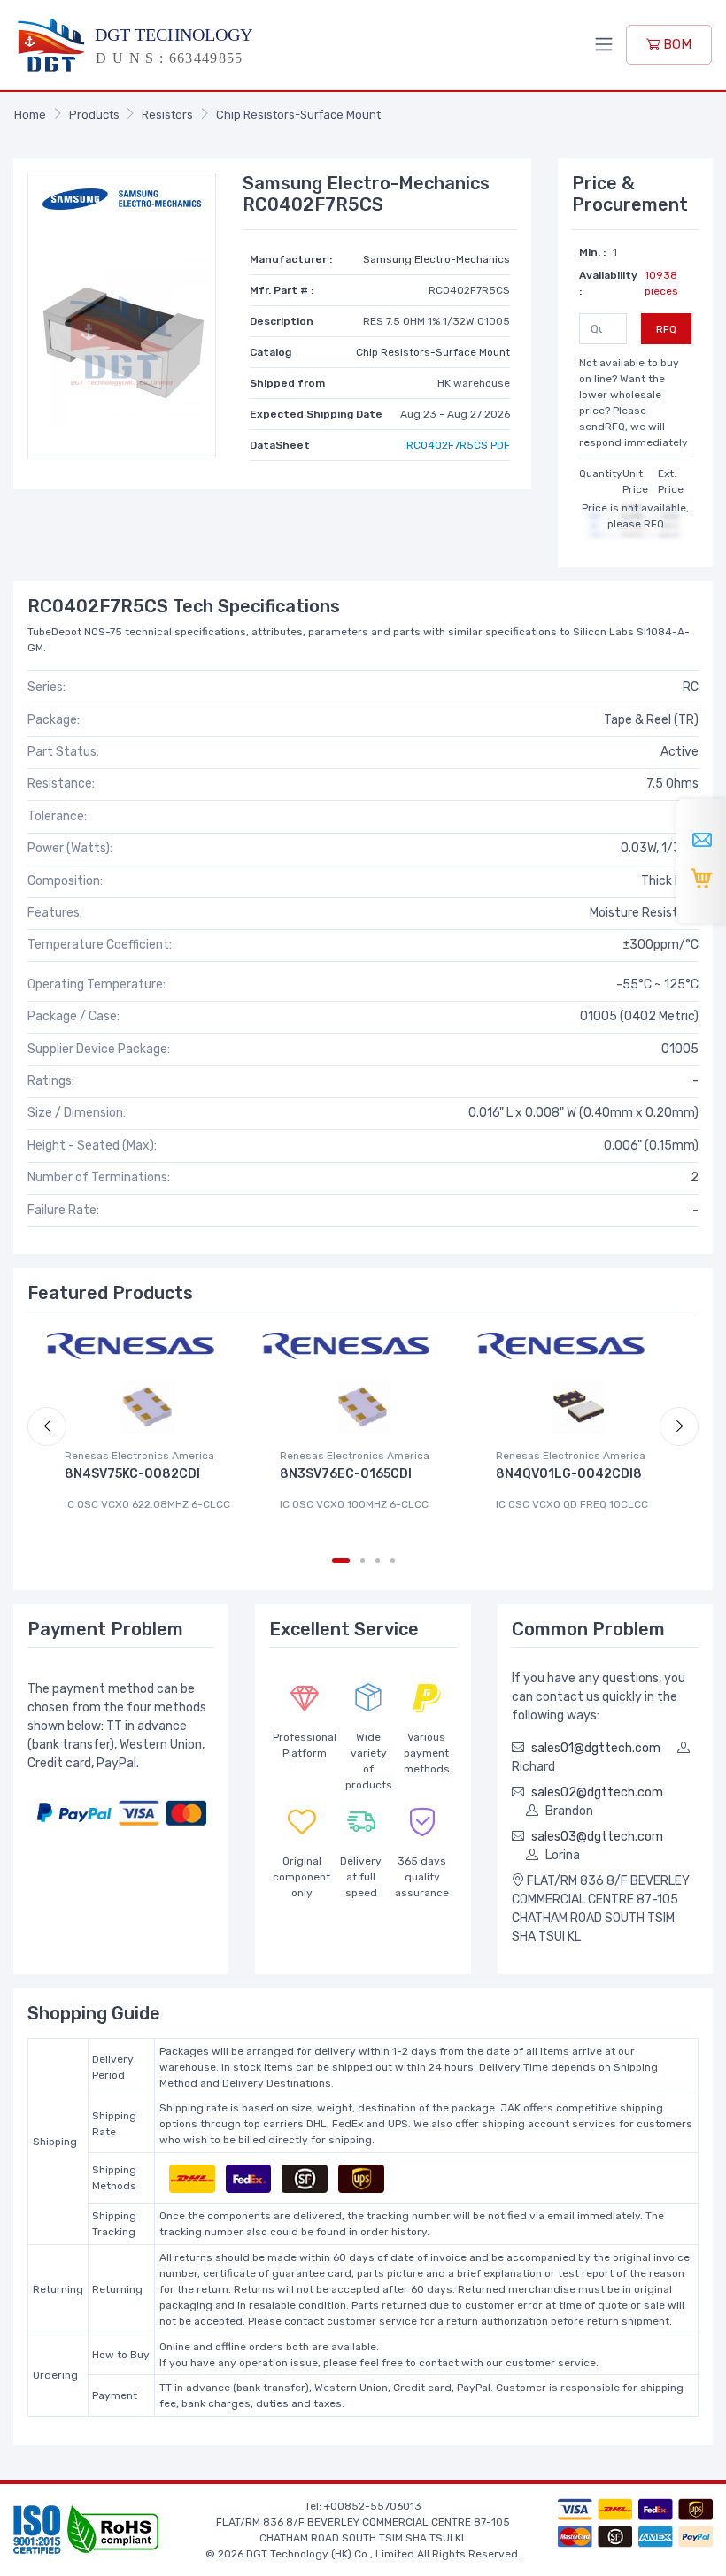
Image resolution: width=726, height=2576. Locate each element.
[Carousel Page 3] (378, 1561)
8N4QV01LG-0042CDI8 (569, 1474)
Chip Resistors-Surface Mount (298, 115)
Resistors (167, 115)
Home (30, 115)
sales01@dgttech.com (596, 1748)
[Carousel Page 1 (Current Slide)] (341, 1561)
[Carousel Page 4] (393, 1561)
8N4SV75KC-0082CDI (132, 1474)
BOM (676, 44)
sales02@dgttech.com (597, 1792)
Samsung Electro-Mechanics (436, 259)
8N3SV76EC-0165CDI (346, 1474)
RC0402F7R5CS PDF (458, 445)
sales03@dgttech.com (597, 1837)
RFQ (666, 329)
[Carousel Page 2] (363, 1561)
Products (94, 115)
